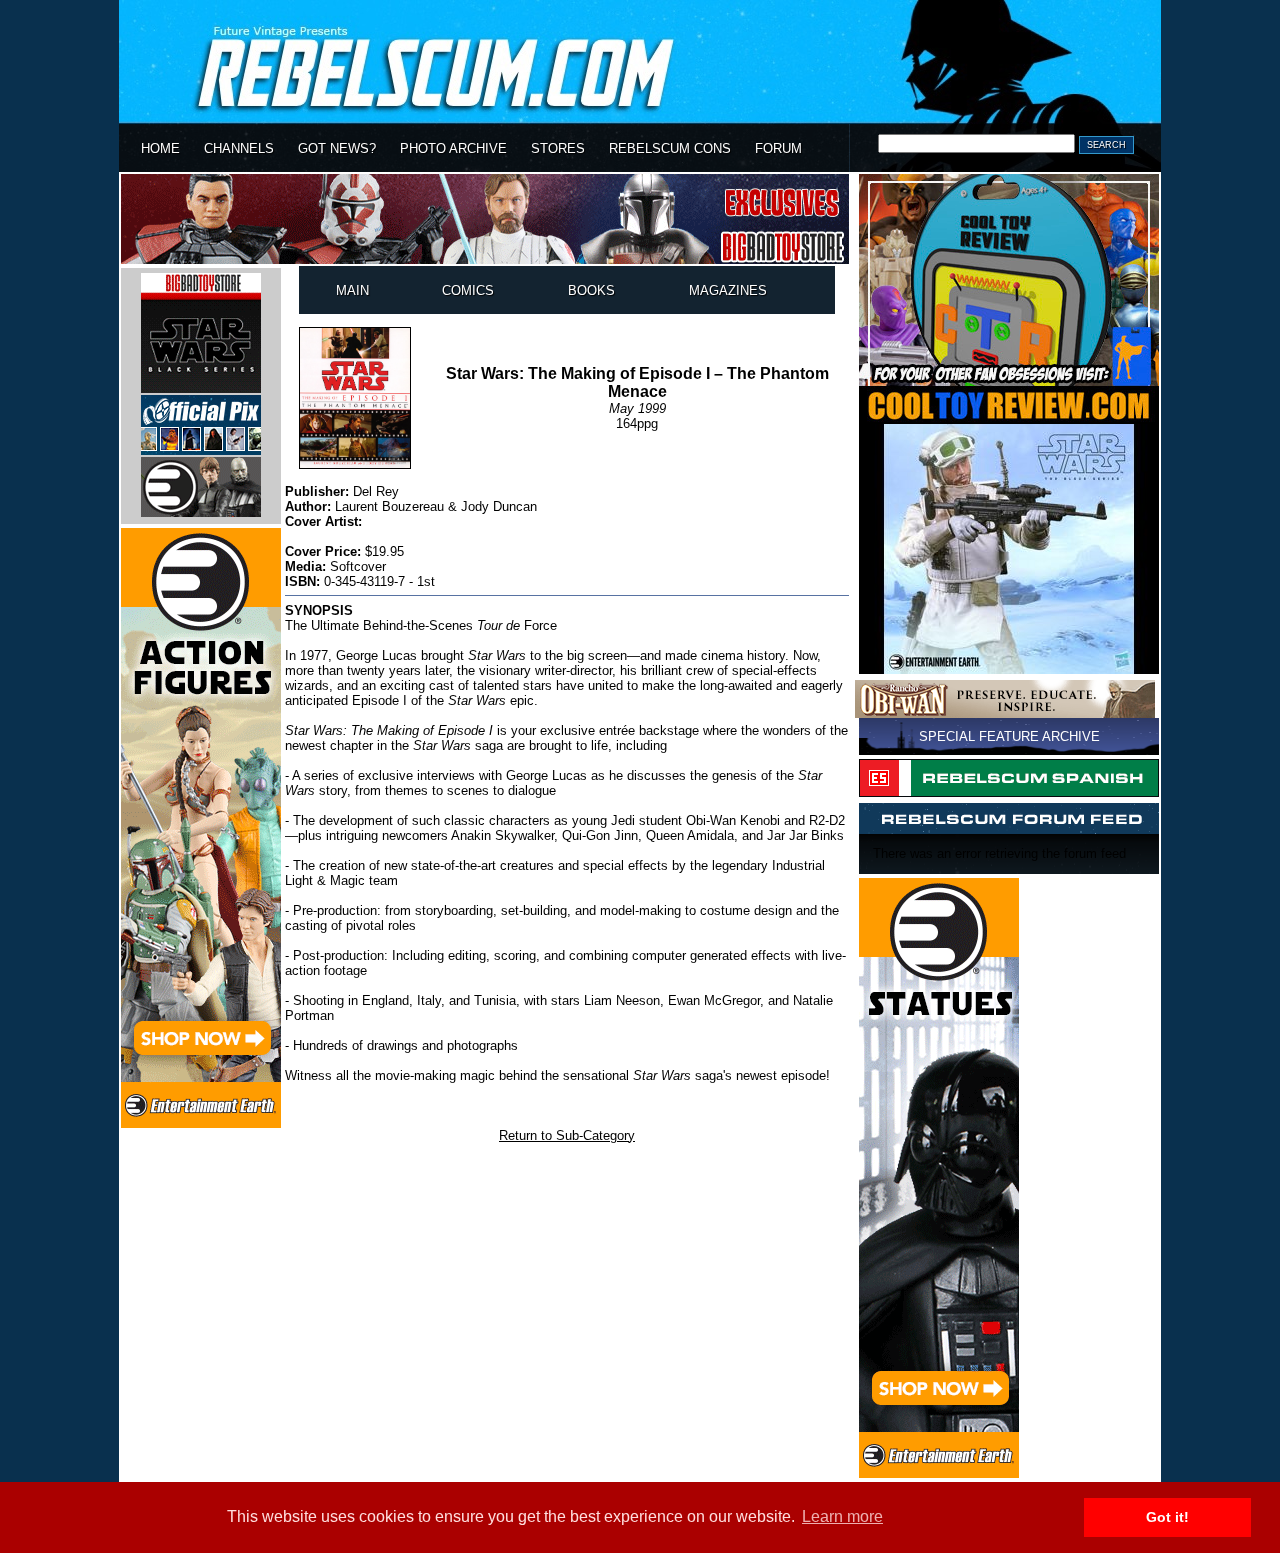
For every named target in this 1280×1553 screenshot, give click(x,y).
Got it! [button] (1167, 1517)
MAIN (352, 290)
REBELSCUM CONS (670, 148)
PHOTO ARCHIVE (453, 148)
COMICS (468, 290)
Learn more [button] (842, 1516)
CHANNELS (239, 148)
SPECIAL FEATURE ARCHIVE (1009, 736)
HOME (160, 148)
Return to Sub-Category (567, 1135)
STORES (558, 148)
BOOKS (591, 290)
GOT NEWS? (337, 148)
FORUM (778, 148)
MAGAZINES (728, 290)
